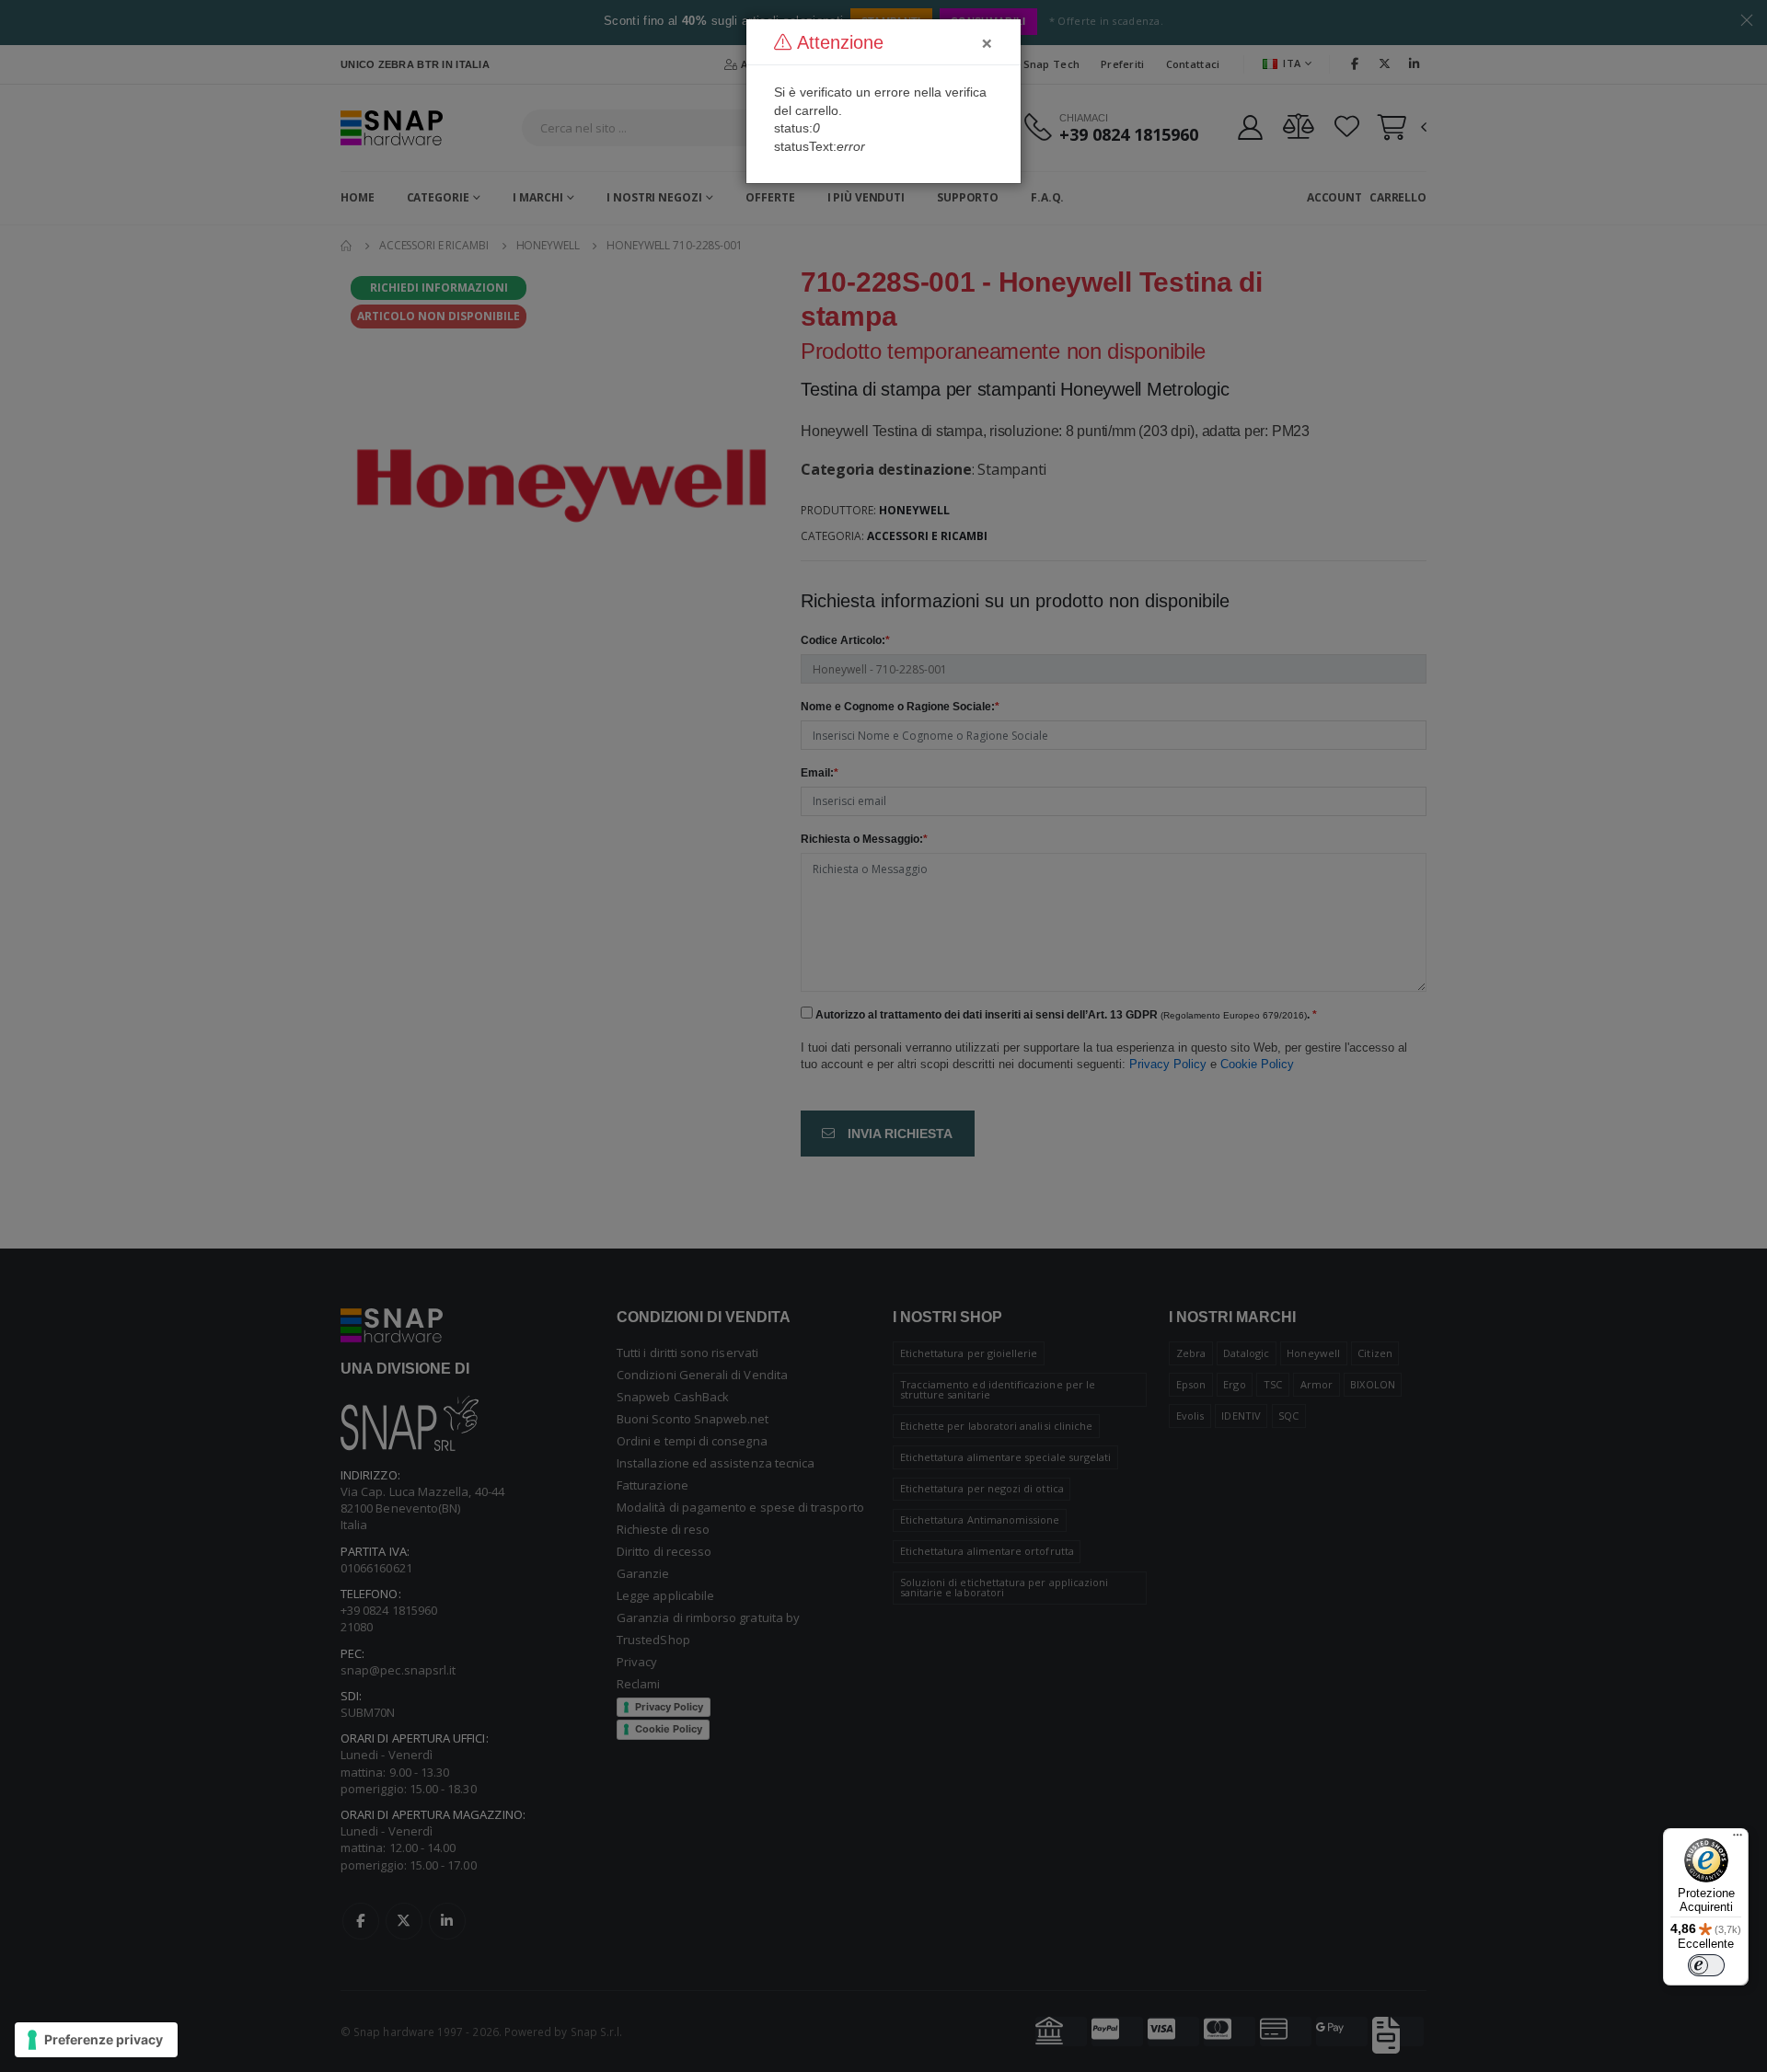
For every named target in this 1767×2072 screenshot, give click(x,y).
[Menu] (1738, 1839)
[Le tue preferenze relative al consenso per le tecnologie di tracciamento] (96, 2040)
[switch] (1706, 1965)
